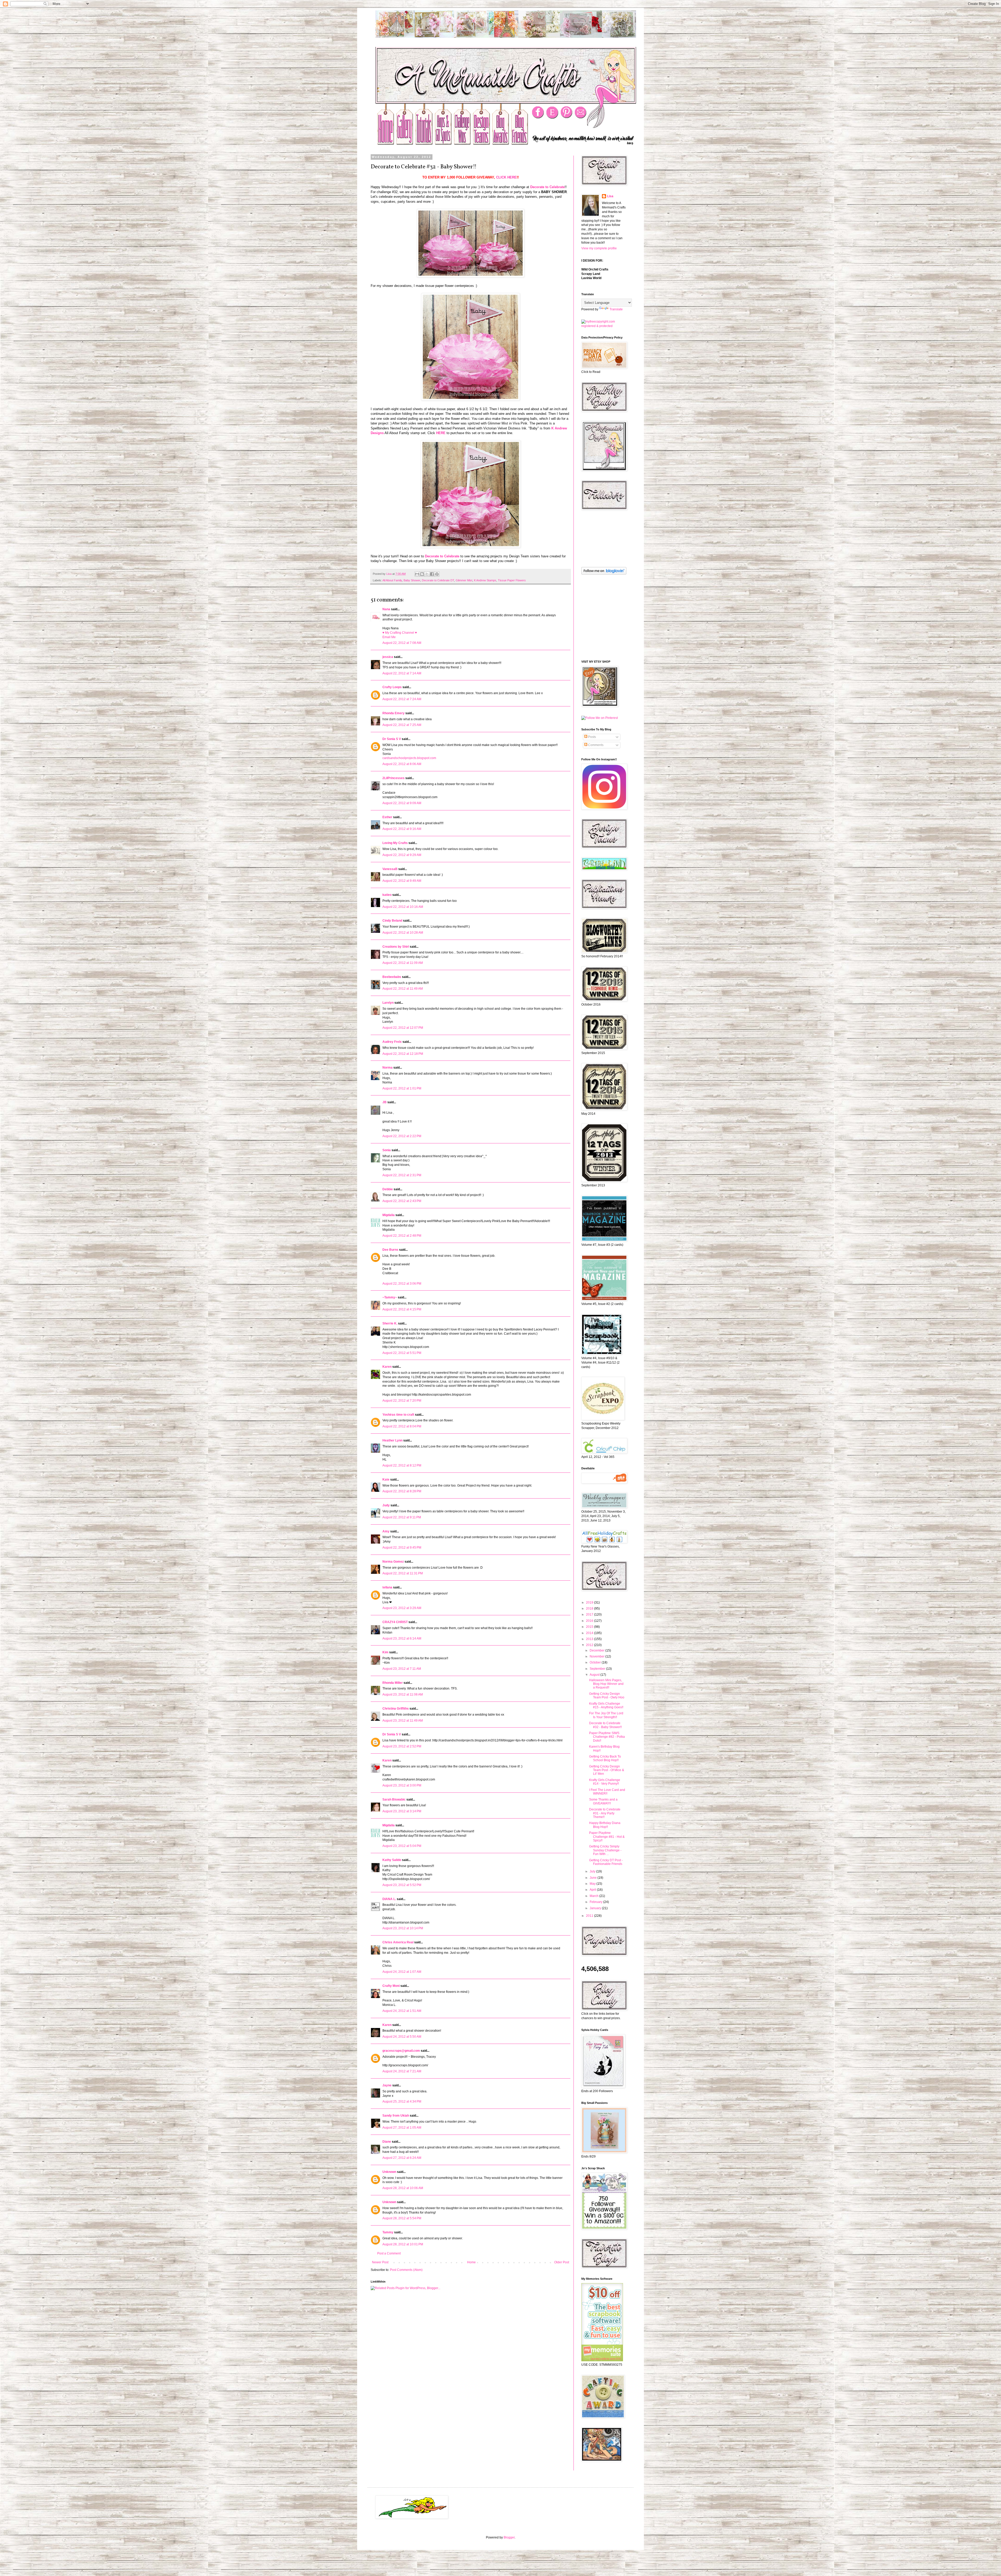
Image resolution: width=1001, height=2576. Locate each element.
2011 (590, 1916)
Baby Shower (412, 580)
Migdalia (389, 1215)
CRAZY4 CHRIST (395, 1622)
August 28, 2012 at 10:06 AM (403, 2188)
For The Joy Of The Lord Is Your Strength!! (606, 1715)
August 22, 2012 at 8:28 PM (402, 1491)
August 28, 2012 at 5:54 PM (402, 2218)
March (594, 1896)
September (598, 1669)
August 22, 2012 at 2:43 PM (402, 1201)
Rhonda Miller (393, 1683)
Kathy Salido (392, 1860)
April (593, 1890)
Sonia (387, 1150)
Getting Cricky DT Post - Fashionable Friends (606, 1862)
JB (384, 1102)
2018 (590, 1609)
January (596, 1908)
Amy (386, 1531)
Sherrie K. (390, 1323)
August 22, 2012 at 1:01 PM (402, 1088)
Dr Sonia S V (392, 739)
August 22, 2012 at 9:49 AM (402, 881)
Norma (387, 1068)
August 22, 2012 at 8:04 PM (402, 1426)
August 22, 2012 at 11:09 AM (403, 963)
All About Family (392, 580)
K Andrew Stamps (485, 580)
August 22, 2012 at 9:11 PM (402, 1517)
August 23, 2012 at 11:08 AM (403, 1694)
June (594, 1878)
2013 (590, 1639)
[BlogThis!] (422, 574)
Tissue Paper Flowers (512, 580)
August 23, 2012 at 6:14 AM (402, 1638)
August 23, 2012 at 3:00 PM (402, 1785)
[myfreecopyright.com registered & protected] (603, 326)
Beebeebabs (392, 977)
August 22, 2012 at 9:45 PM (402, 1548)
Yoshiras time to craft (398, 1415)
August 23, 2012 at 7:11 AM (402, 1669)
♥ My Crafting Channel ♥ (400, 633)
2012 (590, 1645)
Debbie (388, 1189)
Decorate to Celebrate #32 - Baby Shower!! (605, 1725)
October (596, 1662)
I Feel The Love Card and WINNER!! (607, 1792)
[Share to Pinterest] (437, 574)
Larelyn (388, 1003)
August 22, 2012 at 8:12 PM (402, 1465)
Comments (595, 745)
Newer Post (380, 2262)
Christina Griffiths (396, 1709)
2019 (590, 1603)
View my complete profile (599, 248)
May (593, 1884)
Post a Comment (389, 2253)
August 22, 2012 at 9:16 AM (402, 829)
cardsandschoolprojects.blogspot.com (409, 758)
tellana (387, 1587)
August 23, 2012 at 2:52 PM (402, 1746)
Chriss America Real (398, 1942)
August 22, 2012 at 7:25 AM (402, 725)
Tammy (388, 2232)
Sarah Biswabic (394, 1799)
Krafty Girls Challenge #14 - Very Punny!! (605, 1782)
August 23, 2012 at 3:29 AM (402, 1608)
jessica (388, 657)
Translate (616, 309)
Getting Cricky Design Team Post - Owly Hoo (607, 1696)
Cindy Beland (392, 921)
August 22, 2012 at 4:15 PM (402, 1309)
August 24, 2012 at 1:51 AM (402, 2011)
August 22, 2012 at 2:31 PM (402, 1175)
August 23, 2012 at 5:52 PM (402, 1885)
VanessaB (390, 869)
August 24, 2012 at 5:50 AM (402, 2037)
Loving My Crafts (395, 843)
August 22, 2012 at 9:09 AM (402, 803)
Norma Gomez (393, 1562)
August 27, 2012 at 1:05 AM (402, 2128)
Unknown (389, 2172)
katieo (387, 895)
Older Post (562, 2262)
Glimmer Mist (464, 580)
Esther (387, 817)
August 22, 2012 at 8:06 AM (402, 764)
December (597, 1650)
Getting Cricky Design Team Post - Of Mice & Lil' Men (607, 1770)
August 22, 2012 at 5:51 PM (402, 1353)
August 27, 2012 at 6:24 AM (402, 2158)
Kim (385, 1652)
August (595, 1675)
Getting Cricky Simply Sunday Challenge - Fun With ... (605, 1850)
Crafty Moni (391, 1986)
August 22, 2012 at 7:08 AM (402, 643)
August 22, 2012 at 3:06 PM (402, 1284)
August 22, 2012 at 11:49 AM (403, 989)
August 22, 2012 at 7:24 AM (402, 699)
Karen (387, 1367)
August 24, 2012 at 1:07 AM (402, 1972)
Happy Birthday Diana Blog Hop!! (605, 1825)
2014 (590, 1633)
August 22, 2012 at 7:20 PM (402, 1401)
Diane (387, 2142)
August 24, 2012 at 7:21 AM (402, 2071)
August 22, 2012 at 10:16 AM (403, 907)
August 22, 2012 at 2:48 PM (402, 1236)
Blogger (509, 2537)
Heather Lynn (392, 1440)
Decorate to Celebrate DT (438, 580)
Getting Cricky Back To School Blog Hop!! (605, 1758)
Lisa (610, 196)
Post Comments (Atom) (406, 2270)
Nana (386, 609)
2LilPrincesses (393, 778)
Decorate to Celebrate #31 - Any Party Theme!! (605, 1813)
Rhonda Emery (393, 713)
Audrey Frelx (392, 1042)
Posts (592, 737)
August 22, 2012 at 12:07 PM (403, 1028)
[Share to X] (427, 574)
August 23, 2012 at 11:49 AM (403, 1721)
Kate (386, 1480)
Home (471, 2262)
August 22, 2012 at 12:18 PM (403, 1054)
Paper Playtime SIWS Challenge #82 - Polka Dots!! (607, 1737)
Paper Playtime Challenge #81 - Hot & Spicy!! (607, 1837)
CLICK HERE (506, 177)
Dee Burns (390, 1250)
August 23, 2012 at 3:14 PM (402, 1811)
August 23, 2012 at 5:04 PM (402, 1846)
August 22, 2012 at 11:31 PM (403, 1573)
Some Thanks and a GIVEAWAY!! (603, 1801)
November (597, 1656)
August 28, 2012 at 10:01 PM (403, 2244)
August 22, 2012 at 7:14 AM (402, 673)
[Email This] (417, 574)
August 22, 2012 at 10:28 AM (403, 933)
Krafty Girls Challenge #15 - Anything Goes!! (606, 1705)
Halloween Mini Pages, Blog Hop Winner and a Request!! (606, 1684)
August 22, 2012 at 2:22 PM (402, 1136)
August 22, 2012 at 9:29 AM (402, 855)
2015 (590, 1627)
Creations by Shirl (396, 947)
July (593, 1871)
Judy (386, 1505)
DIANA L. (389, 1899)
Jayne (387, 2085)
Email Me (389, 637)
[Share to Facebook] (432, 574)
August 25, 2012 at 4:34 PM (402, 2102)
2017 (590, 1614)
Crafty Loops (392, 687)
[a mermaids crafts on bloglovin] (604, 574)
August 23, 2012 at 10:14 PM (403, 1928)
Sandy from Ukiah (396, 2116)
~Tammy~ (390, 1297)
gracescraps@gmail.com (401, 2051)
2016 (590, 1621)
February (596, 1902)
